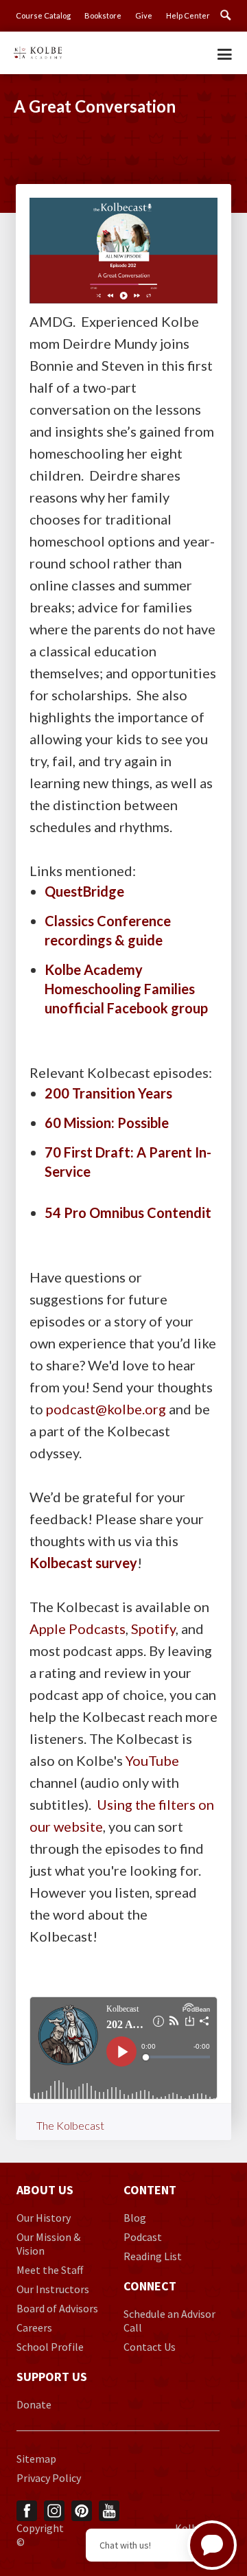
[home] (38, 49)
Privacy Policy (49, 2478)
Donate (34, 2404)
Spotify (153, 1629)
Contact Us (150, 2347)
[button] (225, 50)
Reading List (153, 2256)
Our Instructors (53, 2289)
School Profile (50, 2347)
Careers (34, 2327)
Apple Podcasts (78, 1629)
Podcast (143, 2237)
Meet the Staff (50, 2270)
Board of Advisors (57, 2308)
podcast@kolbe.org (106, 1409)
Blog (135, 2218)
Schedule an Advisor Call (169, 2321)
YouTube (152, 1760)
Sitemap (36, 2459)
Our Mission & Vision (48, 2244)
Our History (44, 2218)
